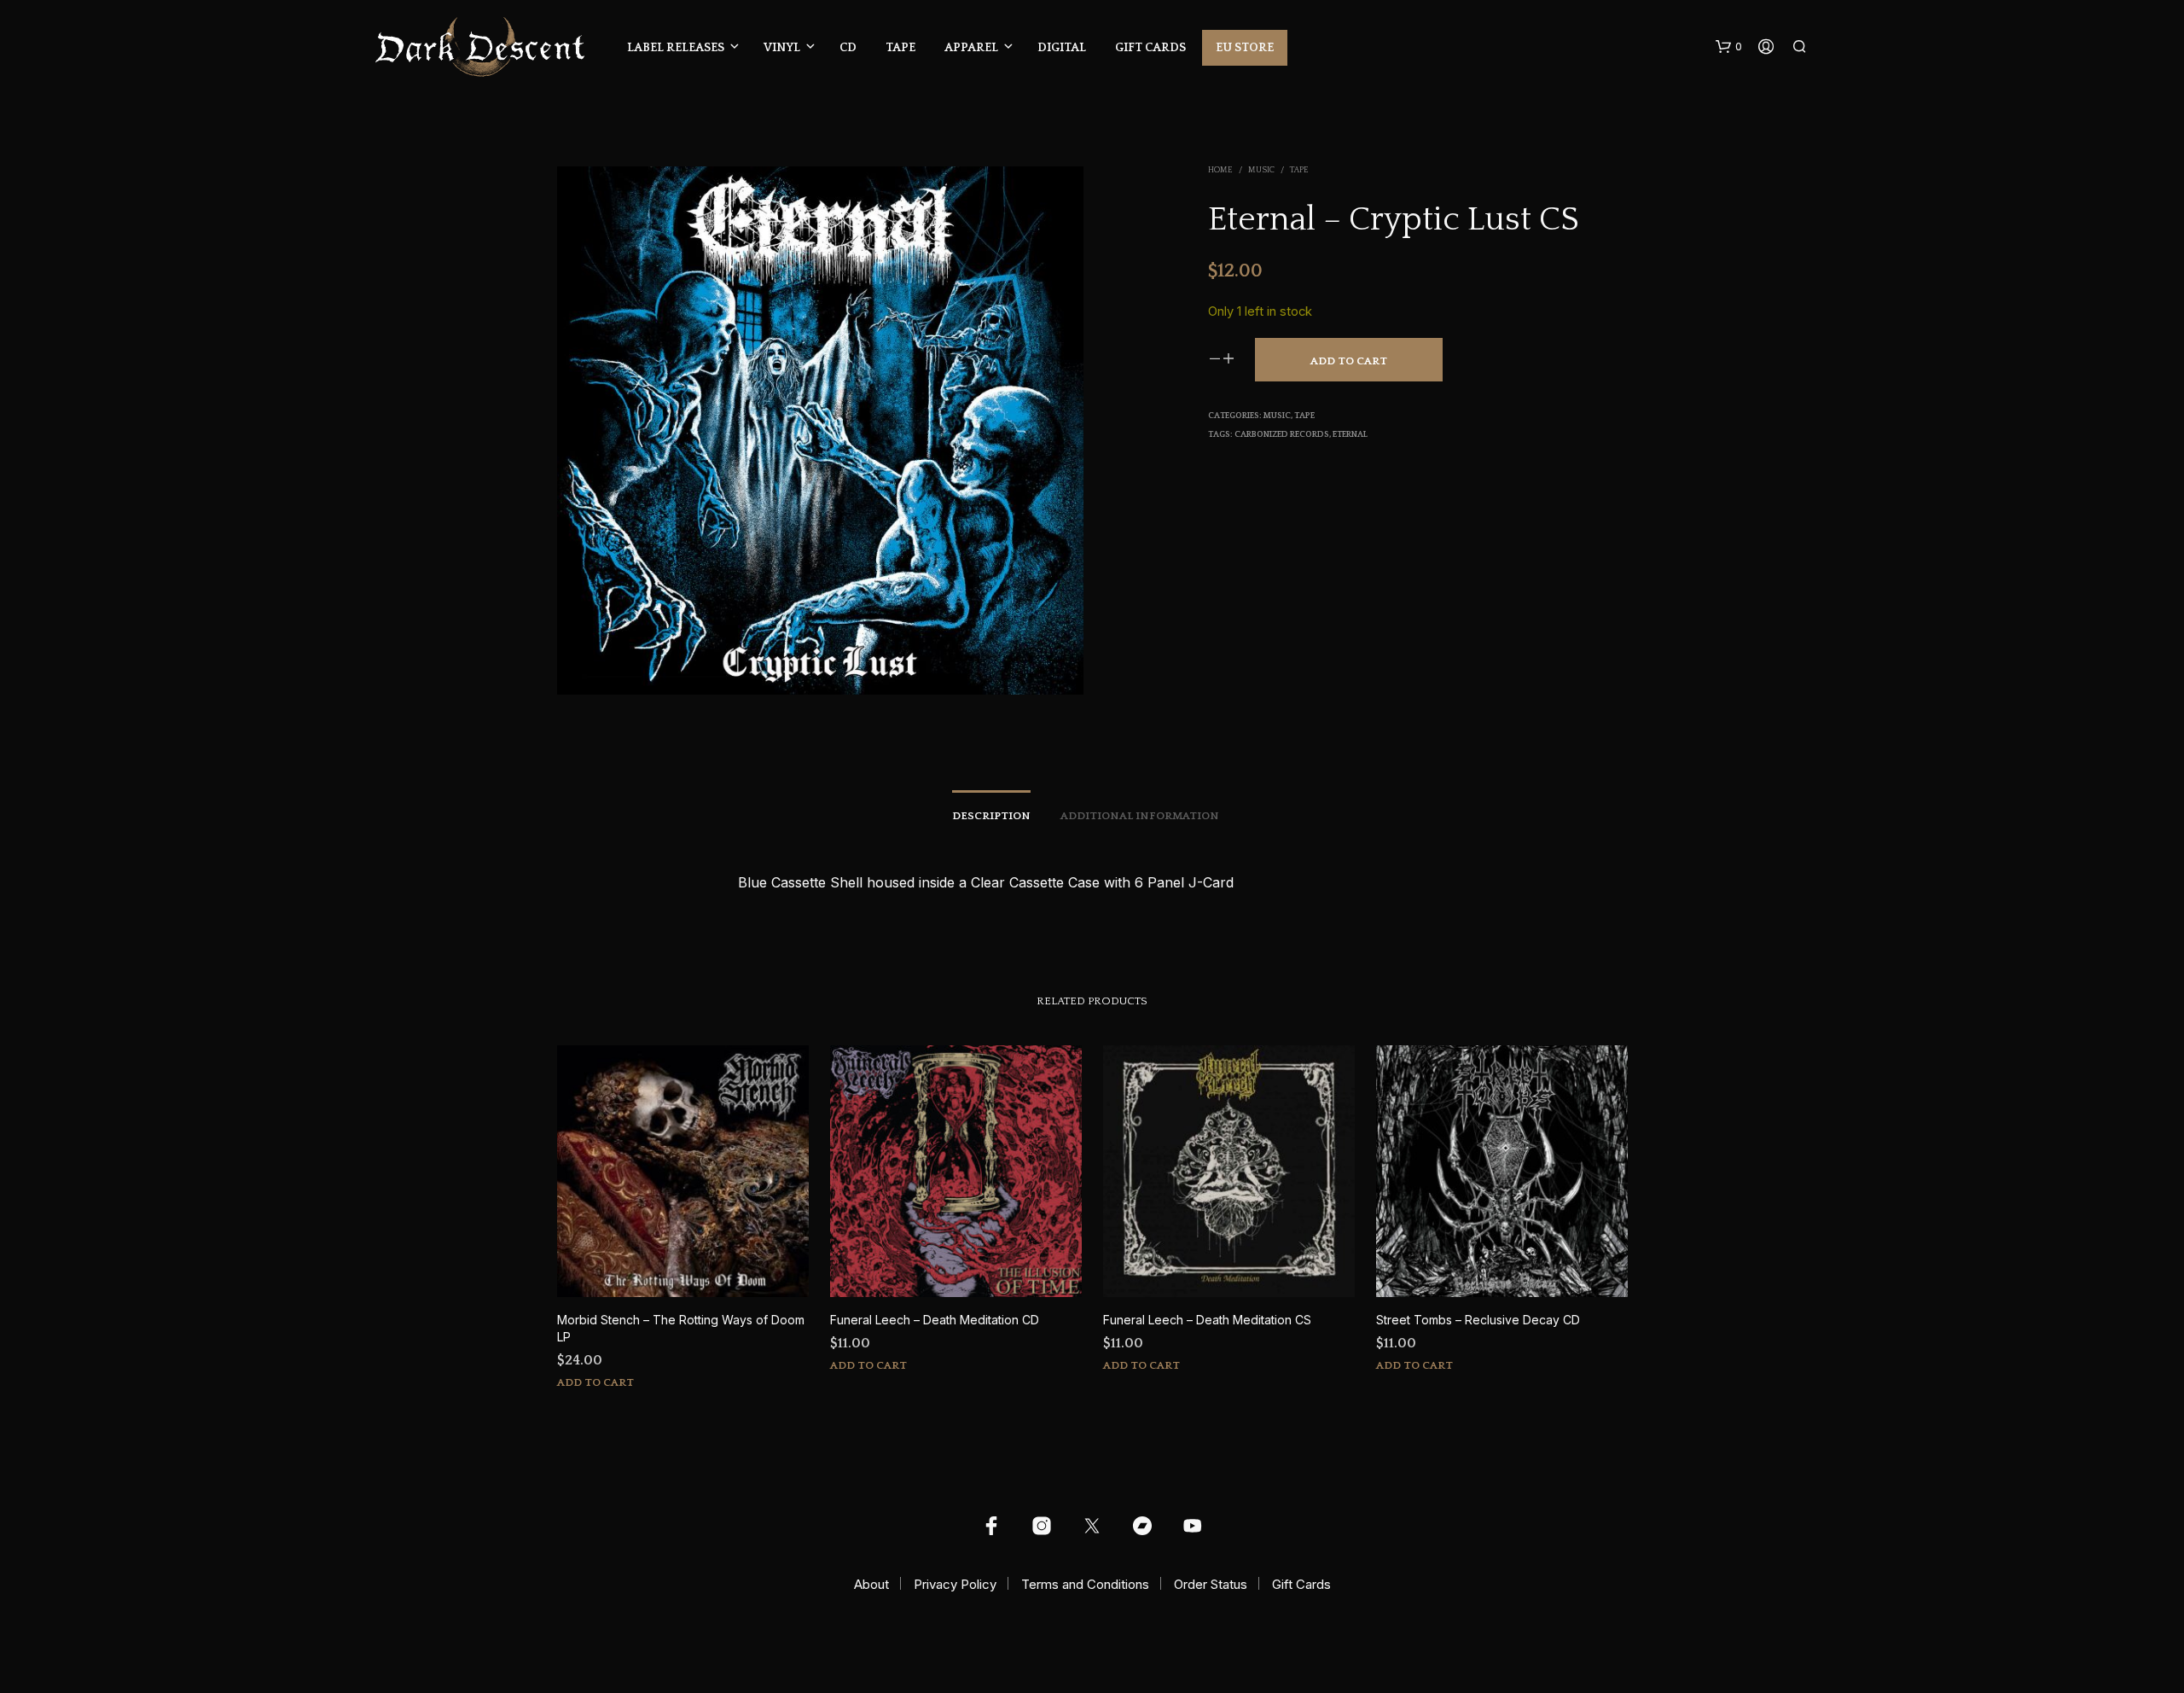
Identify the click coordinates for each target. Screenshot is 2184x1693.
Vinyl (782, 48)
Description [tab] (991, 816)
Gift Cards (1150, 48)
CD (848, 48)
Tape (900, 48)
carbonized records (1282, 435)
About (871, 1584)
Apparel (971, 48)
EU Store (1245, 48)
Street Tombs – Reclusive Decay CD (1478, 1320)
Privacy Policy (955, 1584)
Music (1261, 170)
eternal (1350, 435)
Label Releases (676, 48)
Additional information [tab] (1140, 816)
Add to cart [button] (595, 1382)
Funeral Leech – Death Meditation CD (935, 1320)
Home (1220, 170)
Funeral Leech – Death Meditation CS (1207, 1320)
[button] (1729, 47)
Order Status (1211, 1584)
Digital (1062, 48)
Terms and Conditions (1085, 1584)
